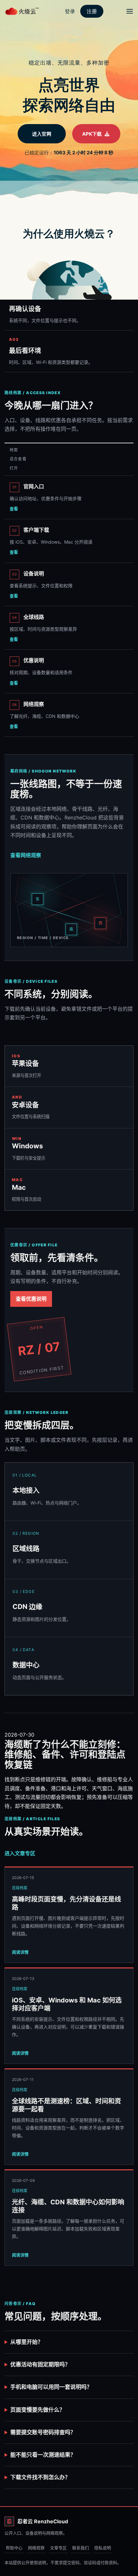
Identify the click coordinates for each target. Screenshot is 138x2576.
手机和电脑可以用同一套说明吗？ (51, 2387)
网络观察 (36, 2548)
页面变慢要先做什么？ (38, 2410)
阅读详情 (20, 1952)
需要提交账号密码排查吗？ (43, 2432)
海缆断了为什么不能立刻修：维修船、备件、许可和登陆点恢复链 (65, 1755)
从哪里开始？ (27, 2342)
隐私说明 (103, 2548)
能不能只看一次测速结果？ (43, 2455)
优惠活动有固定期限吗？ (40, 2364)
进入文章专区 (20, 1853)
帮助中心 (14, 2548)
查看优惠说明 (31, 1299)
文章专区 (58, 2548)
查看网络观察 (26, 855)
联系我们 (81, 2548)
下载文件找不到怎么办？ (40, 2477)
